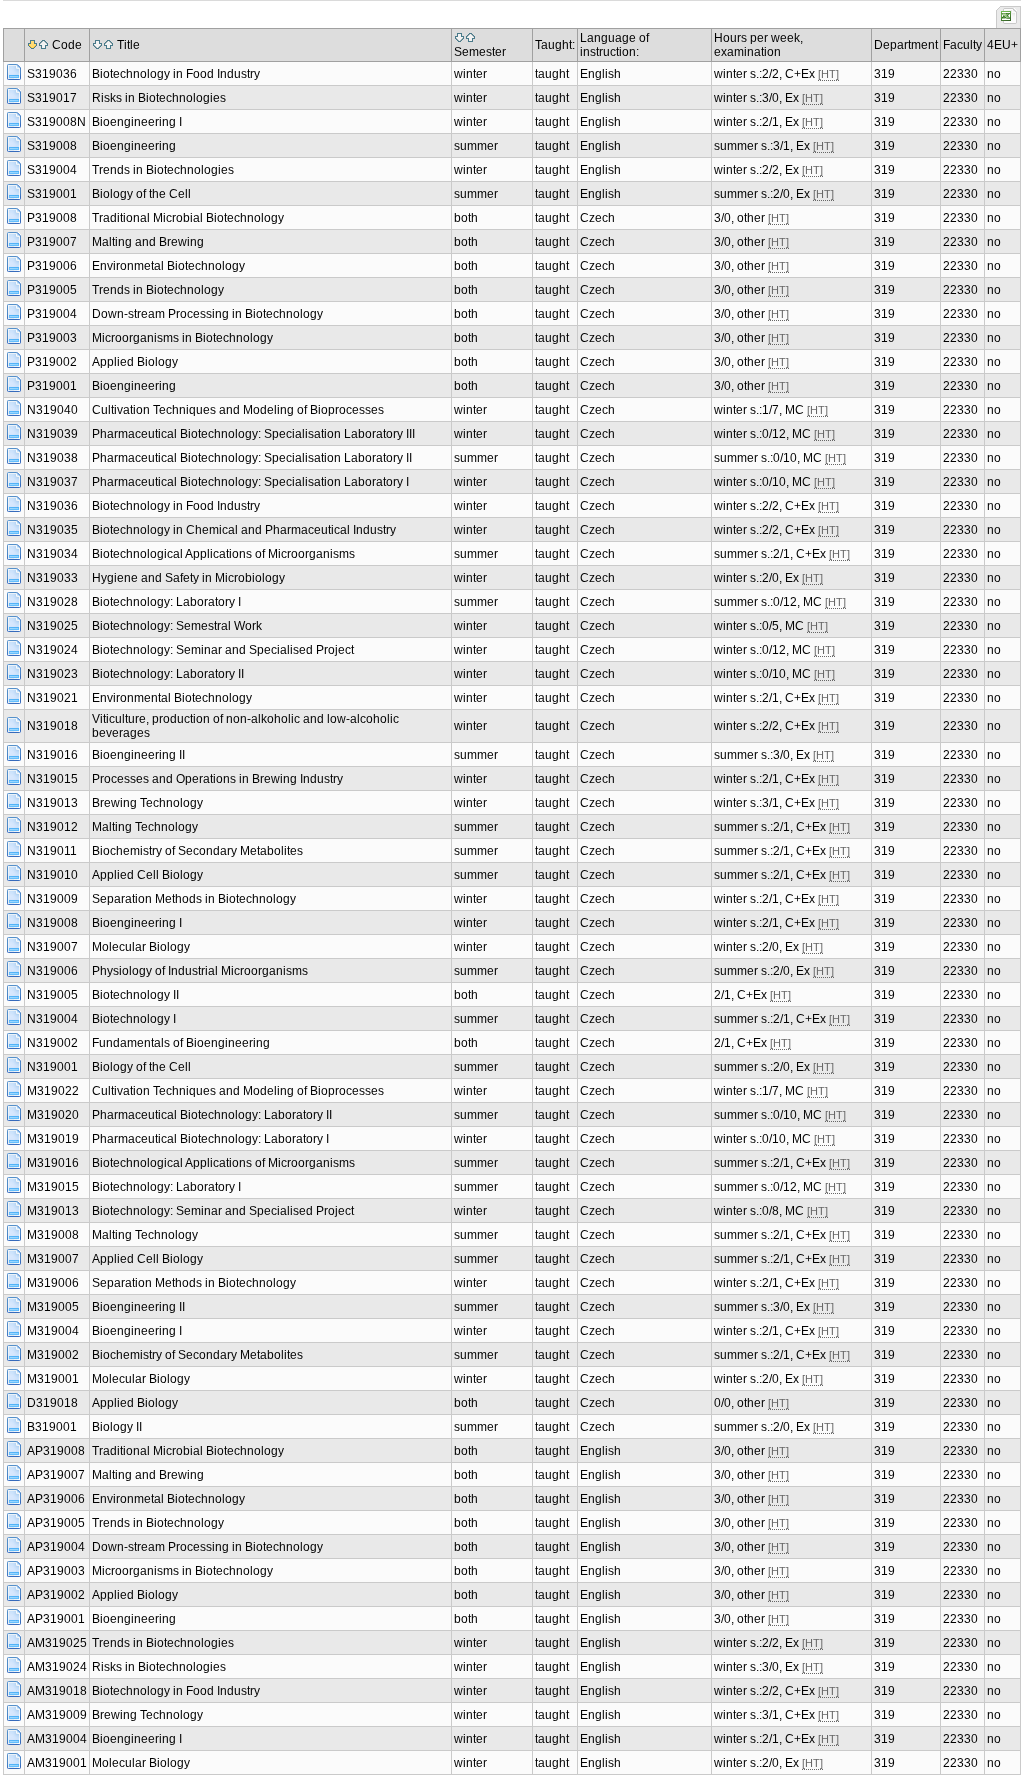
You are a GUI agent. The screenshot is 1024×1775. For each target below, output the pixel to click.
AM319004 (57, 1739)
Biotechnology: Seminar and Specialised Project (223, 650)
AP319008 (56, 1451)
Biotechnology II (135, 995)
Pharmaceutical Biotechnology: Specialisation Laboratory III (253, 434)
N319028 (52, 602)
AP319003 (56, 1571)
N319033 (52, 578)
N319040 (52, 410)
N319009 (52, 899)
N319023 (52, 674)
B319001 (52, 1427)
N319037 (52, 482)
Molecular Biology (141, 947)
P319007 (52, 242)
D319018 (52, 1403)
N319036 (52, 506)
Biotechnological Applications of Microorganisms (223, 554)
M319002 (53, 1355)
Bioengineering (134, 146)
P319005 (52, 290)
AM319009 (57, 1715)
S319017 (52, 98)
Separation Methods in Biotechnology (194, 899)
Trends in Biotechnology (158, 290)
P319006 (52, 266)
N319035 (52, 530)
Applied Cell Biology (147, 875)
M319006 (53, 1283)
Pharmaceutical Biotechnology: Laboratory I (210, 1139)
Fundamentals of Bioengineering (181, 1043)
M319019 (53, 1139)
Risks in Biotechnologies (159, 98)
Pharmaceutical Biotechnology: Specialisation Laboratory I (250, 482)
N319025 (52, 626)
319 (884, 74)
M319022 (53, 1091)
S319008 (52, 146)
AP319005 (56, 1523)
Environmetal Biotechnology (168, 266)
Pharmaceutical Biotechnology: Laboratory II (212, 1115)
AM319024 (57, 1667)
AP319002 (56, 1595)
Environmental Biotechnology (172, 698)
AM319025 (57, 1643)
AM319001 (57, 1763)
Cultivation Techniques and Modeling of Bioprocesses (238, 410)
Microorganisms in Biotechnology (182, 338)
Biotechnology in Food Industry (176, 74)
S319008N (56, 122)
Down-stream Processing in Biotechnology (207, 314)
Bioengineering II (138, 755)
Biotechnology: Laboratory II (168, 674)
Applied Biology (135, 362)
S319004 (52, 170)
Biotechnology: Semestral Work (177, 626)
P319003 (52, 338)
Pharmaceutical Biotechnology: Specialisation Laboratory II (252, 458)
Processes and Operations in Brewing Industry (217, 779)
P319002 (52, 362)
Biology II (117, 1427)
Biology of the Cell (141, 194)
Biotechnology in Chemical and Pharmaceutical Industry (244, 530)
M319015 (53, 1187)
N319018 (52, 726)
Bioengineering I (137, 122)
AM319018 (57, 1691)
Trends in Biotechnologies (163, 170)
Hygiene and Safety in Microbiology (188, 578)
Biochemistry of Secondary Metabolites (197, 851)
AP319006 (56, 1499)
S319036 (52, 74)
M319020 (53, 1115)
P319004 (52, 314)
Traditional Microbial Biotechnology (188, 218)
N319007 (52, 947)
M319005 (53, 1307)
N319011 (52, 851)
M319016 (53, 1163)
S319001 (52, 194)
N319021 (52, 698)
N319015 (52, 779)
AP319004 (56, 1547)
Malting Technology (145, 827)
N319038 (52, 458)
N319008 (52, 923)
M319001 (53, 1379)
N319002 (52, 1043)
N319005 (52, 995)
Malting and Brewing (148, 242)
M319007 (53, 1259)
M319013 (53, 1211)
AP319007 (56, 1475)
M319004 (53, 1331)
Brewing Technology (147, 803)
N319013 (52, 803)
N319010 (52, 875)
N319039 (52, 434)
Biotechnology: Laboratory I (166, 602)
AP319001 (56, 1619)
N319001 (52, 1067)
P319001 (52, 386)
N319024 (52, 650)
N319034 (52, 554)
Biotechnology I (134, 1019)
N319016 (52, 755)
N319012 (52, 827)
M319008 (53, 1235)
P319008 (52, 218)
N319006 (52, 971)
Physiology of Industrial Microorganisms (200, 971)
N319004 (52, 1019)
